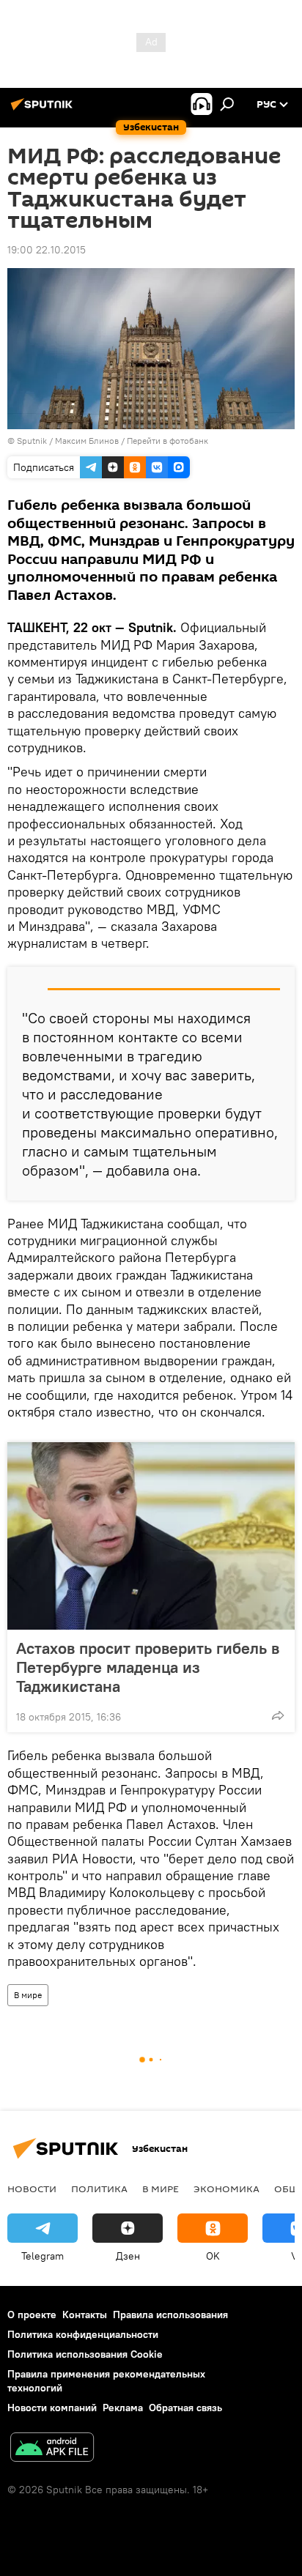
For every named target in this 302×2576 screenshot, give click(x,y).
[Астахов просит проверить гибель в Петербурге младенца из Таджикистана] (151, 1536)
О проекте (32, 2315)
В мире (28, 1995)
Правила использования (170, 2315)
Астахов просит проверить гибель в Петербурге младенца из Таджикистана (148, 1667)
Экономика (226, 2189)
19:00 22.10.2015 (47, 250)
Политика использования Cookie (85, 2354)
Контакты (85, 2315)
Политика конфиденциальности (83, 2334)
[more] (278, 1715)
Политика (99, 2189)
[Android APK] (52, 2449)
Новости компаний (52, 2408)
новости (32, 2189)
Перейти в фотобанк (167, 441)
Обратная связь (185, 2408)
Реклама (123, 2408)
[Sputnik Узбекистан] (44, 110)
